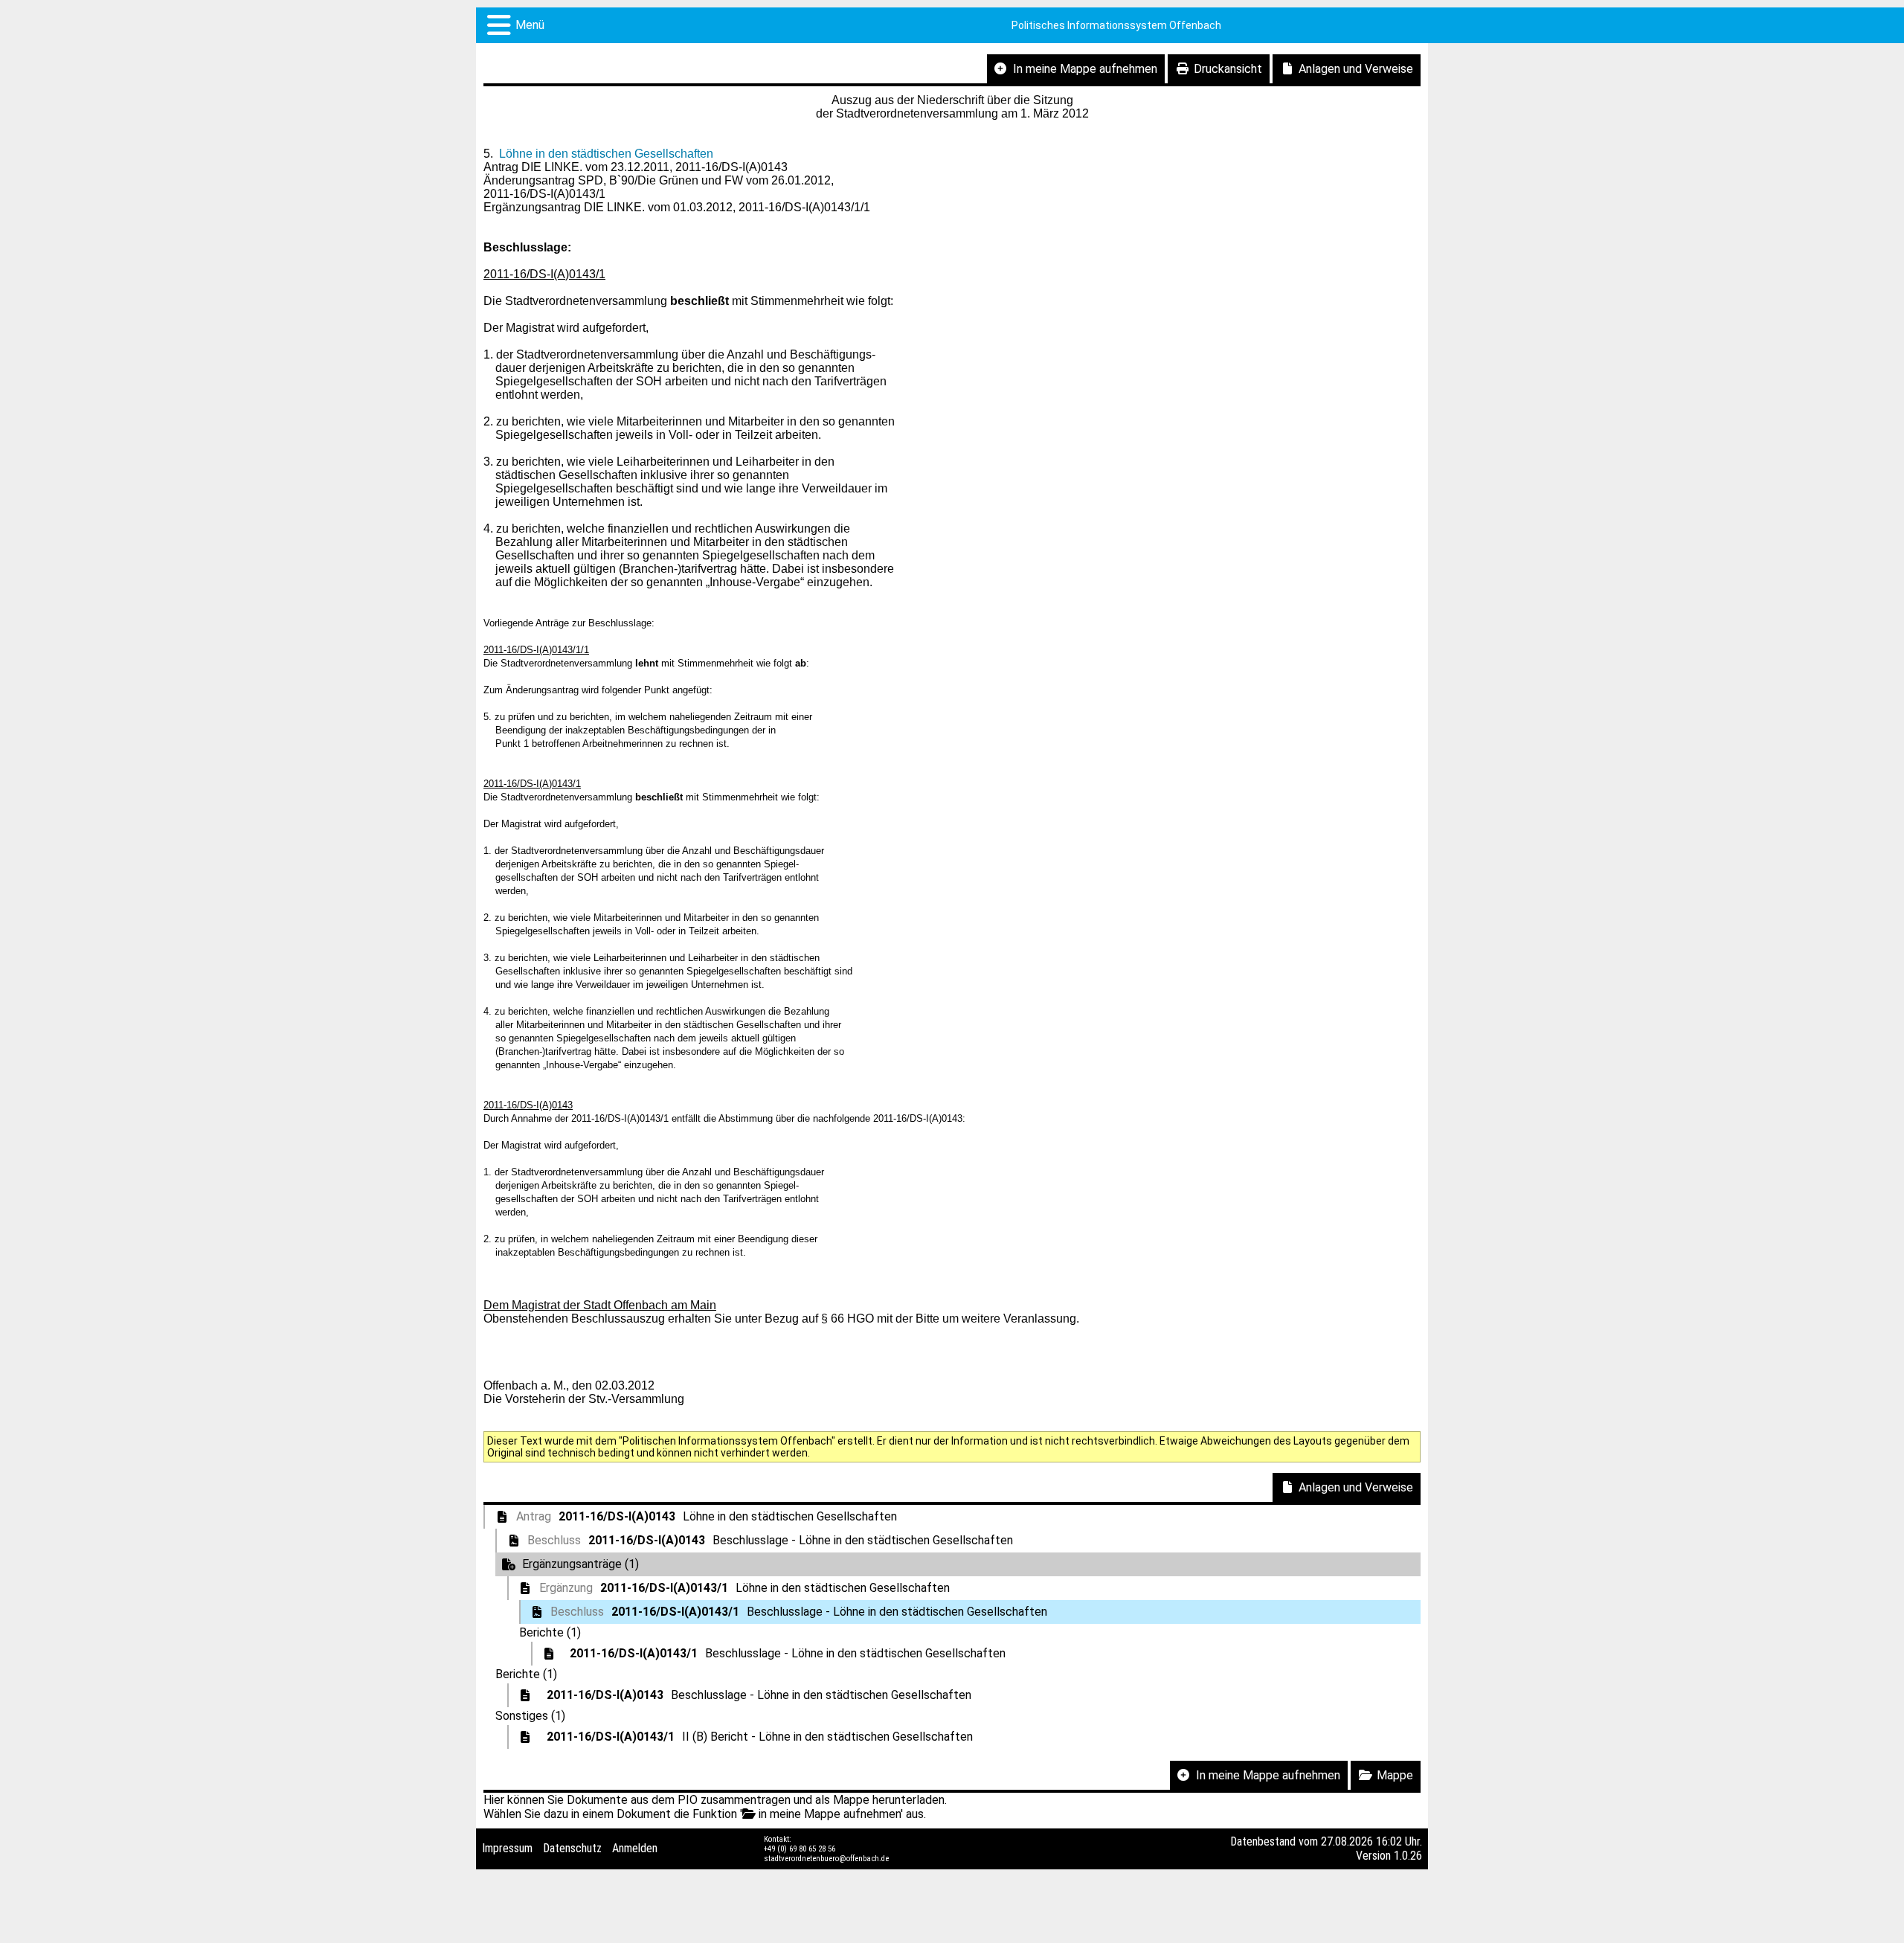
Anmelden (635, 1848)
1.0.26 (1408, 1856)
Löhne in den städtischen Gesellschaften (606, 154)
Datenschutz (572, 1848)
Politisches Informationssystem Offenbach (1116, 25)
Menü (530, 25)
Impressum (507, 1848)
